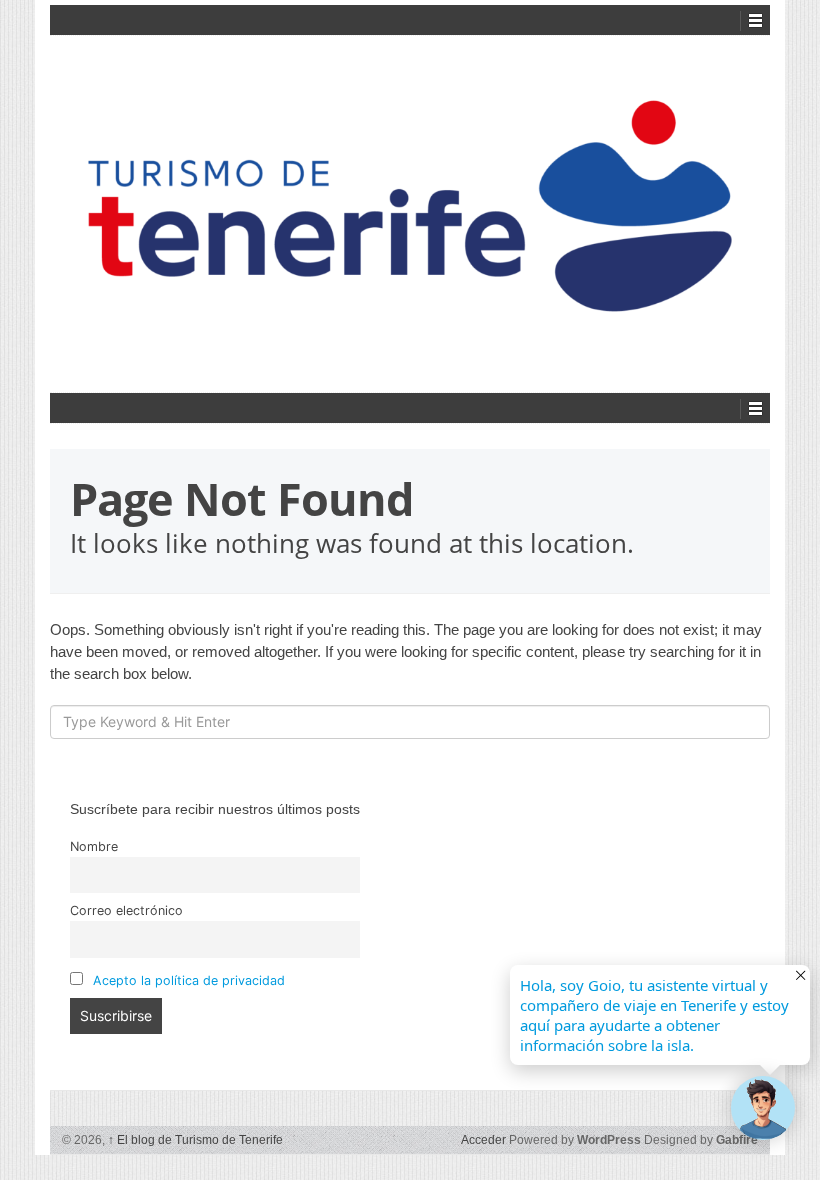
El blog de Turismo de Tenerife (195, 1140)
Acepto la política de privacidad (189, 980)
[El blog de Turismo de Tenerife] (410, 211)
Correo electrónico (126, 910)
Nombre (94, 846)
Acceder (483, 1140)
